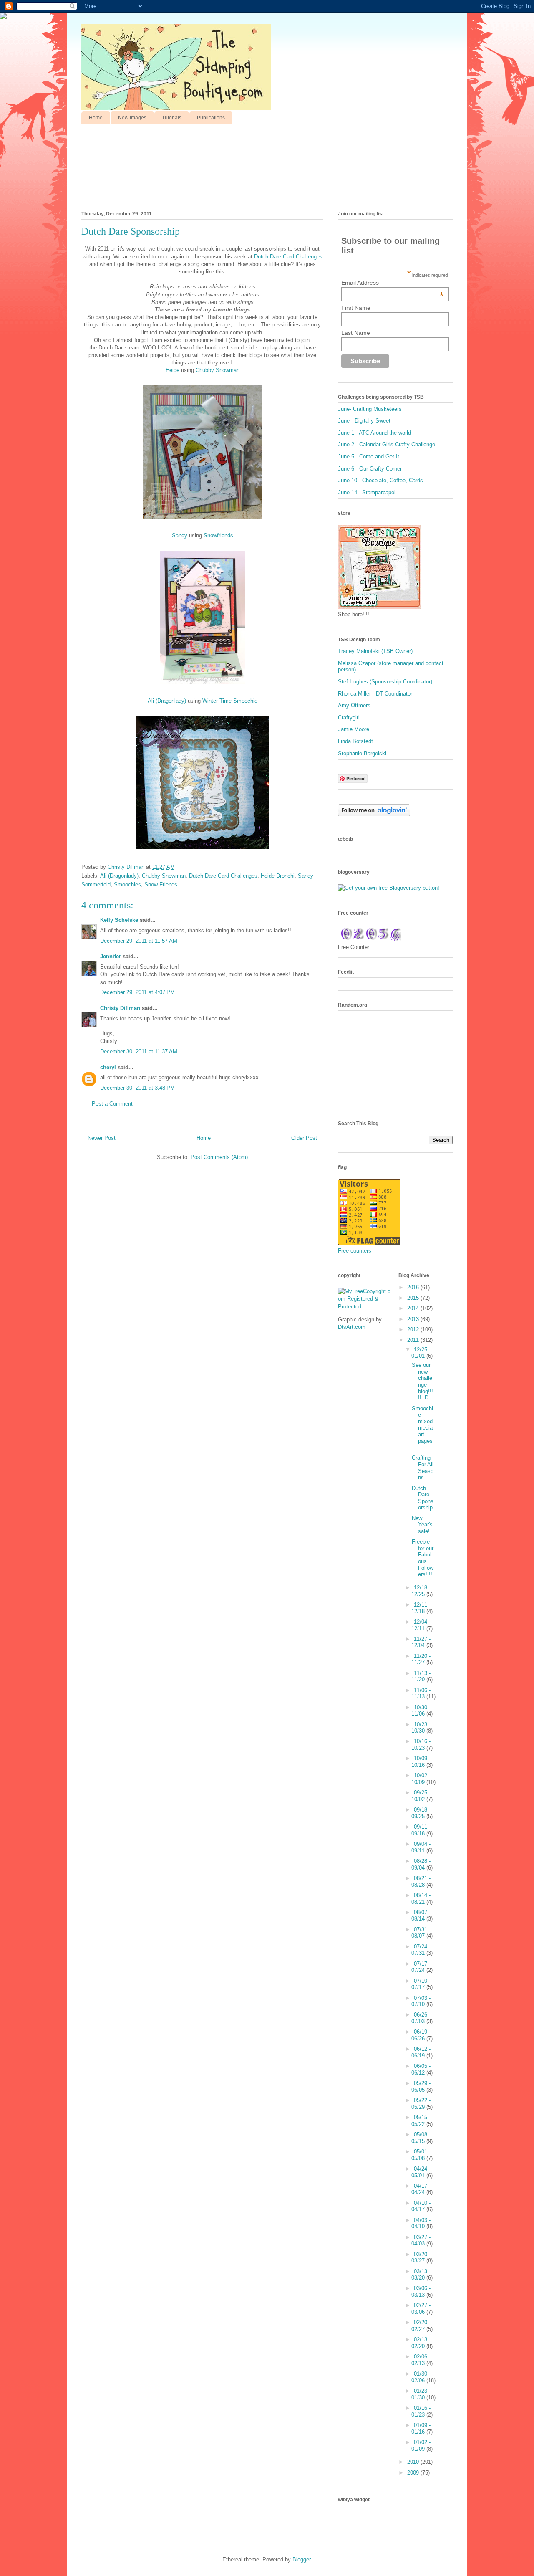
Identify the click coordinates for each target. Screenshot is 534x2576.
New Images (132, 118)
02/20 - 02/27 (421, 2326)
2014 (414, 1308)
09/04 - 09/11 (421, 1847)
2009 (414, 2473)
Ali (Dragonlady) (167, 701)
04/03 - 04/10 (421, 2223)
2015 (414, 1298)
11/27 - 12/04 (421, 1642)
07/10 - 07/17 (421, 1984)
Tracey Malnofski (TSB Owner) (375, 651)
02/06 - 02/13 (421, 2360)
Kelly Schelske (119, 920)
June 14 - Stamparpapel (367, 492)
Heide (173, 370)
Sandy (180, 535)
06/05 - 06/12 (421, 2069)
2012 (414, 1330)
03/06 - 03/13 (421, 2291)
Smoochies (127, 884)
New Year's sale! (422, 1525)
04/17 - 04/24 (421, 2189)
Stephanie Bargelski (362, 753)
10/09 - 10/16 (421, 1762)
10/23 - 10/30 (421, 1728)
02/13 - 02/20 (421, 2343)
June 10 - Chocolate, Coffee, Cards (380, 480)
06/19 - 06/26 (421, 2035)
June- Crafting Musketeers (370, 409)
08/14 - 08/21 (421, 1899)
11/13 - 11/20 (421, 1676)
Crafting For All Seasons (423, 1468)
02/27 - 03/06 (421, 2309)
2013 (414, 1319)
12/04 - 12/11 (421, 1625)
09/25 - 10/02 (421, 1796)
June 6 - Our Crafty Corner (370, 469)
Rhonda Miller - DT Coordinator (375, 694)
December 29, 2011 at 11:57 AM (139, 941)
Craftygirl (349, 717)
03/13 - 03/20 (421, 2275)
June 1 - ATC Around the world (374, 433)
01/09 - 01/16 (421, 2428)
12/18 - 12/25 (421, 1591)
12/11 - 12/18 (421, 1608)
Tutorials (172, 118)
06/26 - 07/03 (421, 2018)
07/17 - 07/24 (421, 1967)
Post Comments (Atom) (219, 1157)
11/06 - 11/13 (421, 1694)
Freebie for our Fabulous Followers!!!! (423, 1558)
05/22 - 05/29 (421, 2104)
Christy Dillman (120, 1008)
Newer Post (102, 1138)
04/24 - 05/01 (421, 2172)
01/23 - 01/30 (421, 2394)
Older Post (304, 1138)
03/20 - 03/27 (421, 2258)
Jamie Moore (354, 729)
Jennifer (111, 956)
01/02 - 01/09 (421, 2446)
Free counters (355, 1251)
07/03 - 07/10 (421, 2001)
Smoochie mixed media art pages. (422, 1428)
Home (96, 118)
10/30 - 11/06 (421, 1711)
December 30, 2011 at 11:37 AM (139, 1051)
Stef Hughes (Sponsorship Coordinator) (385, 682)
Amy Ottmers (354, 705)
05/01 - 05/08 (421, 2155)
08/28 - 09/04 (421, 1864)
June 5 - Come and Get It (369, 457)
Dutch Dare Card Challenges (288, 257)
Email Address (393, 283)
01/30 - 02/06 (421, 2377)
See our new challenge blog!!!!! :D (422, 1381)
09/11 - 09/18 (421, 1830)
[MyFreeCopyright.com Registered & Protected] (365, 1307)
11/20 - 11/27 (421, 1659)
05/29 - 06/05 (421, 2086)
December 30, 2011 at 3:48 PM (137, 1088)
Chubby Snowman (218, 370)
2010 (414, 2462)
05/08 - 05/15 (421, 2138)
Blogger (301, 2560)
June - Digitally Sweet (364, 421)
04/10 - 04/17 (421, 2206)
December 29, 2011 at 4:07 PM (137, 992)
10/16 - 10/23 (421, 1745)
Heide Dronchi (278, 876)
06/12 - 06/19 (421, 2052)
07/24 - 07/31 (421, 1950)
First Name (356, 308)
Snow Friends (161, 884)
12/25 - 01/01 (421, 1353)
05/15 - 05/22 (421, 2121)
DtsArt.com (352, 1327)
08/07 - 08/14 (421, 1916)
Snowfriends (218, 535)
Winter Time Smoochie (230, 701)
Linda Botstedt (355, 741)
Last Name (356, 333)
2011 (414, 1340)
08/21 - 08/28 (421, 1881)
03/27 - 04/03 (421, 2241)
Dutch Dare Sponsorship (423, 1498)
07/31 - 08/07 (421, 1933)
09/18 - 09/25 (421, 1813)
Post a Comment (112, 1104)
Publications (211, 118)
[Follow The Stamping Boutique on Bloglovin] (374, 814)
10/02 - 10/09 (421, 1779)
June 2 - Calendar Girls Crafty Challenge (387, 444)
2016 (414, 1287)
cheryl (108, 1067)
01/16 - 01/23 (421, 2411)
